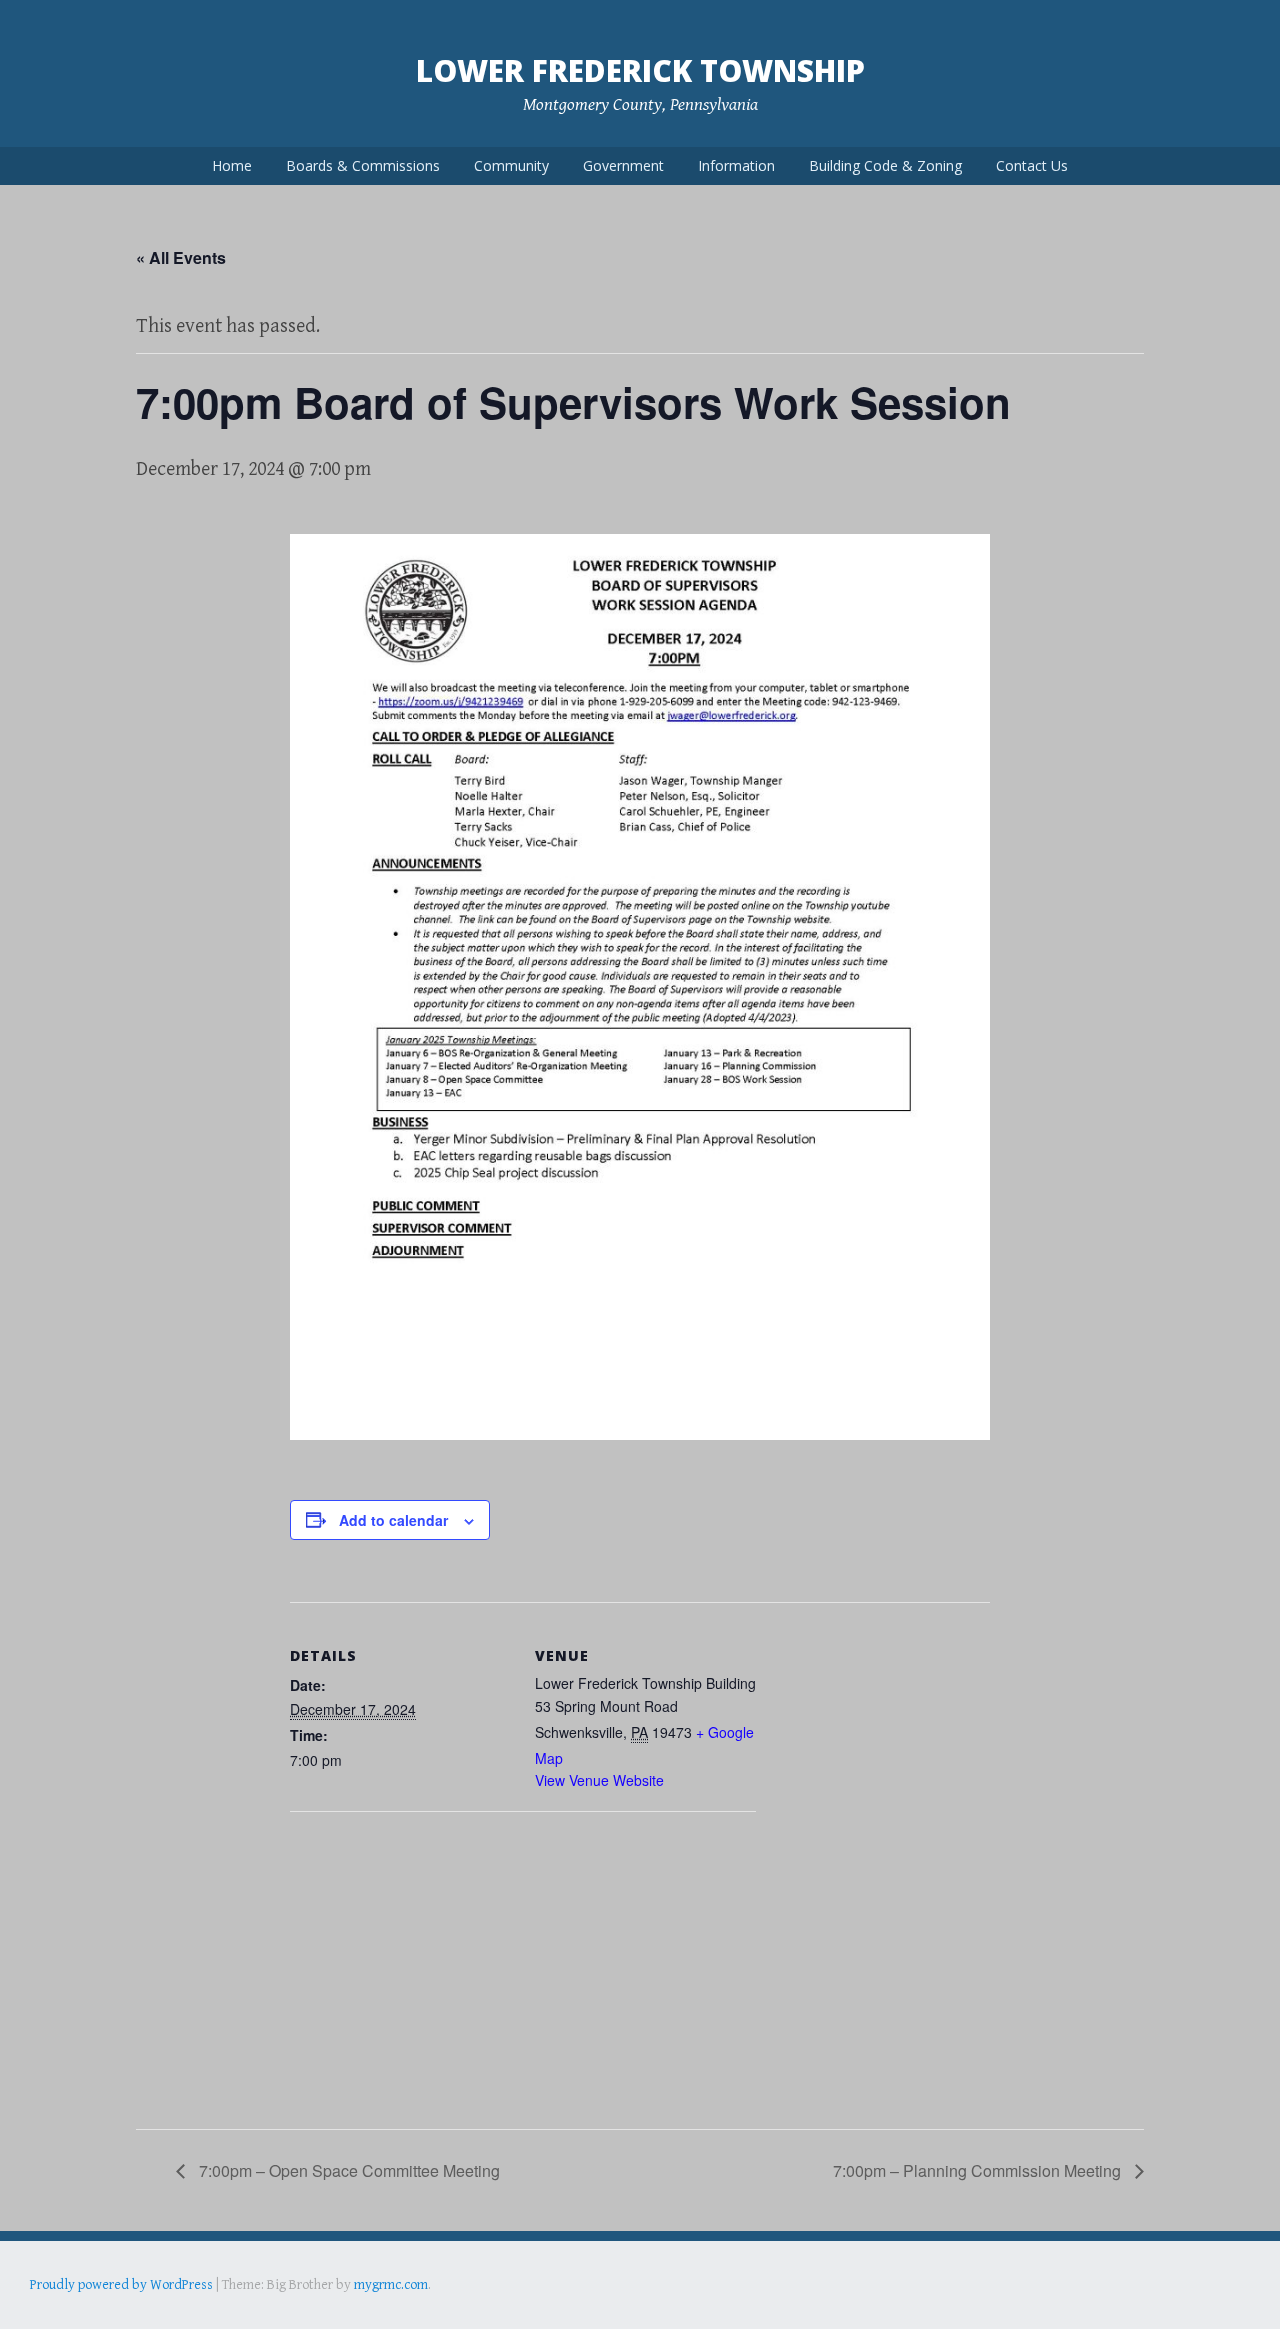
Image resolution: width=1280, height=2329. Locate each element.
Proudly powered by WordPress (121, 2285)
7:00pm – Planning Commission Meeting (979, 2170)
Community (511, 165)
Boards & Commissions (363, 165)
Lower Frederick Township (640, 70)
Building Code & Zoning (885, 165)
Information (736, 165)
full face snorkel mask (229, 2313)
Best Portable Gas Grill (96, 2313)
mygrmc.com (391, 2285)
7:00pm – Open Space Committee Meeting (347, 2170)
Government (623, 165)
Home (232, 165)
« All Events (181, 257)
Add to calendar (393, 1520)
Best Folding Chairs (351, 2313)
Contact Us (1032, 165)
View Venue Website (599, 1780)
